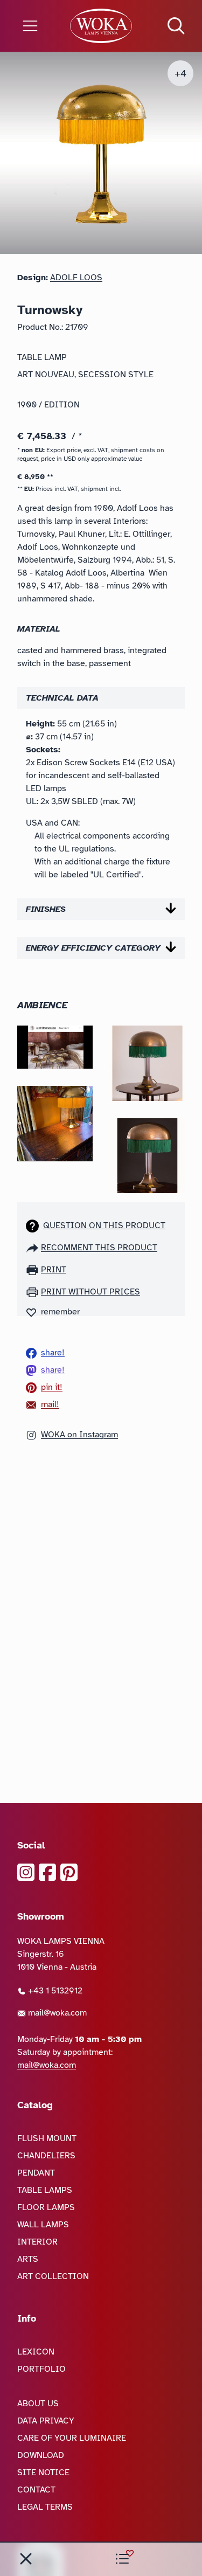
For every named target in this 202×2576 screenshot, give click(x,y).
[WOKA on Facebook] (47, 1872)
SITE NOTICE (43, 2473)
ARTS (28, 2259)
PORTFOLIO (41, 2369)
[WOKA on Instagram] (26, 1872)
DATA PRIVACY (46, 2421)
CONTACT (36, 2490)
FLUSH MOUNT (47, 2138)
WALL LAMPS (43, 2225)
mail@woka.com (56, 2013)
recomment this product (99, 1248)
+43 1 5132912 (54, 1991)
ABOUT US (38, 2404)
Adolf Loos (76, 278)
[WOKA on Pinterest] (69, 1872)
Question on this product (104, 1225)
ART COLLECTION (53, 2276)
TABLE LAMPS (45, 2190)
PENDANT (36, 2173)
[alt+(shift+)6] (26, 2559)
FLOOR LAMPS (46, 2207)
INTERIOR (37, 2242)
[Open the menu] (34, 26)
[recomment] (33, 1248)
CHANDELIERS (46, 2156)
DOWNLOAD (41, 2455)
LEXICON (36, 2352)
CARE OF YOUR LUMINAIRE (72, 2438)
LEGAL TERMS (45, 2507)
